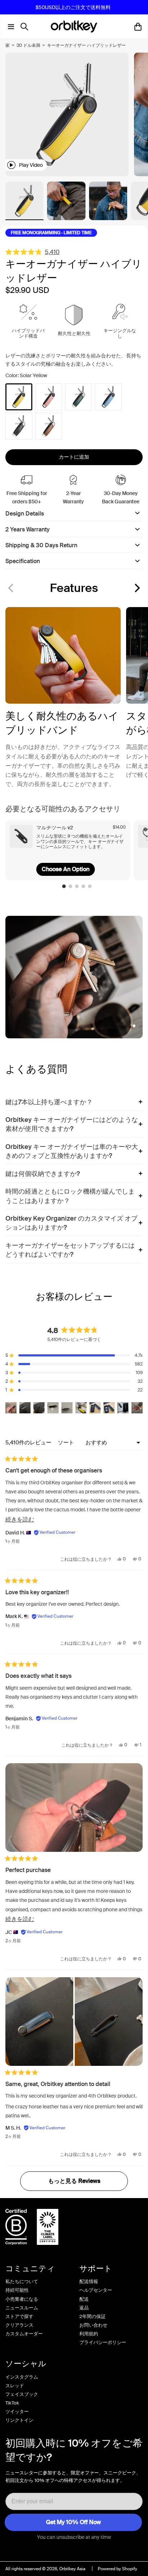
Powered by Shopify (117, 2569)
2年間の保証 (92, 2316)
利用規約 (89, 2334)
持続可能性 (17, 2290)
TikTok (12, 2403)
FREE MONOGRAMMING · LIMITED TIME (51, 233)
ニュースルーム (22, 2308)
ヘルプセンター (96, 2290)
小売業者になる (22, 2299)
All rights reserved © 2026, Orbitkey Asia (45, 2569)
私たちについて (22, 2281)
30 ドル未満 (28, 45)
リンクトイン (19, 2420)
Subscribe (73, 2522)
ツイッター (17, 2412)
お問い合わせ (93, 2325)
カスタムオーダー (24, 2334)
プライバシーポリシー (103, 2342)
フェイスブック (22, 2394)
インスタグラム (22, 2377)
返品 (84, 2308)
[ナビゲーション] (9, 27)
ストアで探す (19, 2316)
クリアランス (19, 2325)
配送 (84, 2299)
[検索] (26, 27)
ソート (67, 1443)
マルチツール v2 (55, 828)
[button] (137, 588)
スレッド (15, 2386)
